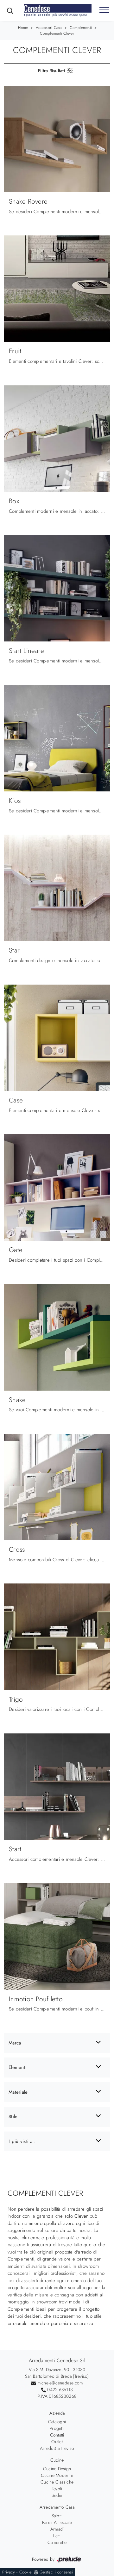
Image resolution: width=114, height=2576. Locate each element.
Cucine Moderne (57, 2475)
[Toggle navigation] (104, 10)
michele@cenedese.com (60, 2383)
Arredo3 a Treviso (57, 2448)
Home (23, 28)
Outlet (57, 2442)
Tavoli (57, 2489)
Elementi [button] (18, 2067)
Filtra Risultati (52, 71)
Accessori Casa (49, 28)
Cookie (26, 2572)
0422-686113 (60, 2390)
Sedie (57, 2495)
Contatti (57, 2435)
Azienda (57, 2413)
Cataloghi (57, 2422)
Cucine (57, 2460)
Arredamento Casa (57, 2507)
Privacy (9, 2572)
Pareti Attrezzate (57, 2522)
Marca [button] (15, 2043)
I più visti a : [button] (22, 2141)
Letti (57, 2536)
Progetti (57, 2428)
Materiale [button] (18, 2092)
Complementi (81, 28)
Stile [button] (13, 2117)
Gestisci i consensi (56, 2572)
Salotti (57, 2516)
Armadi (57, 2529)
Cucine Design (57, 2469)
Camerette (57, 2542)
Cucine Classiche (57, 2482)
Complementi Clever (57, 33)
